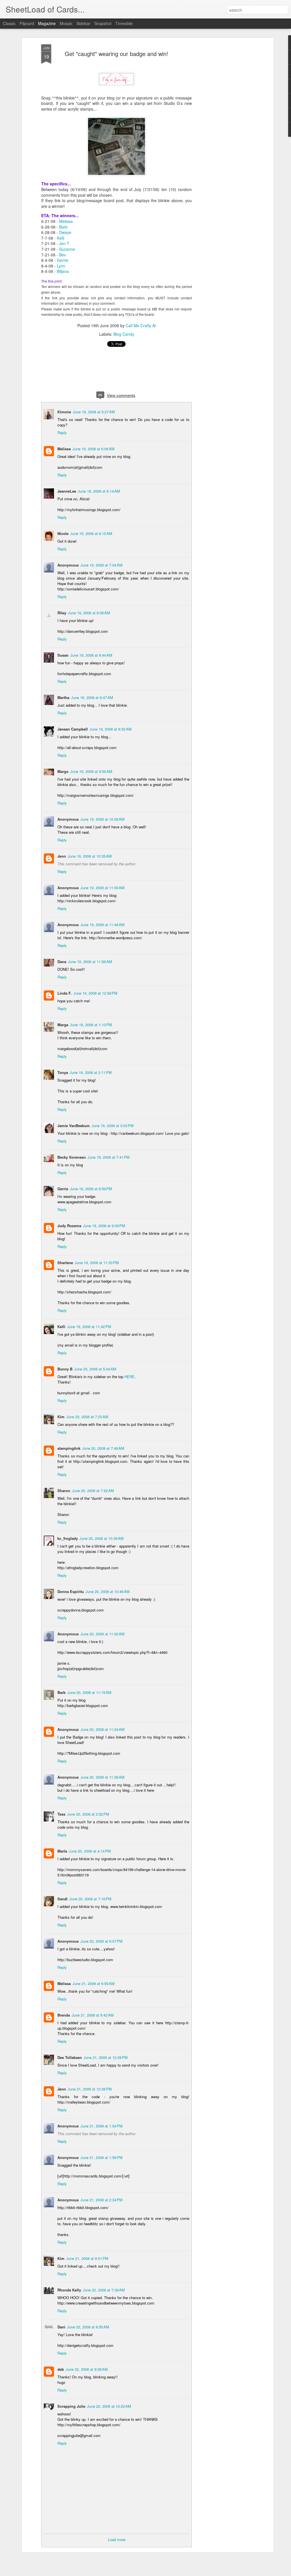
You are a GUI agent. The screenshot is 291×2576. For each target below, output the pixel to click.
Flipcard (27, 23)
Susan (63, 655)
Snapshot (103, 23)
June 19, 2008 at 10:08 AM (102, 819)
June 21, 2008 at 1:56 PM (101, 2157)
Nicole (63, 533)
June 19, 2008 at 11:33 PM (97, 1263)
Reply (62, 433)
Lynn (61, 266)
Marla (62, 1851)
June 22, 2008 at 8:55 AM (88, 2327)
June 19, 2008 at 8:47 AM (92, 697)
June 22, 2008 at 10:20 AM (109, 2406)
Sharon (64, 1491)
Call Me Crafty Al (141, 325)
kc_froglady (68, 1538)
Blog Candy (124, 334)
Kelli (61, 238)
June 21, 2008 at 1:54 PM (101, 2126)
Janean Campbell (73, 729)
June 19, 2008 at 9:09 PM (104, 1226)
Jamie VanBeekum (74, 1126)
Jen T (64, 243)
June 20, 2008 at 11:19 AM (89, 1692)
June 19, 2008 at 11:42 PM (89, 1327)
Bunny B (65, 1369)
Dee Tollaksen (70, 2057)
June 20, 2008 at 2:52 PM (88, 1814)
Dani (61, 2327)
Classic (9, 23)
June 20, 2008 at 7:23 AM (87, 1417)
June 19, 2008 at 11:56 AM (90, 962)
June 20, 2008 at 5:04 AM (95, 1369)
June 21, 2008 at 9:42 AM (93, 2015)
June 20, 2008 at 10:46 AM (108, 1591)
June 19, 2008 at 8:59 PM (91, 1189)
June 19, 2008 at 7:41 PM (109, 1157)
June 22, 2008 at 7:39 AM (104, 2290)
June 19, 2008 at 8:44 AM (91, 655)
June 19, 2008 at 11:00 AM (102, 888)
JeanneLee (67, 491)
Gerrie (63, 260)
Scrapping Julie (71, 2406)
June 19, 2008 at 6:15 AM (91, 533)
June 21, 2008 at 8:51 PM (87, 2258)
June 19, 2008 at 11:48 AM (102, 925)
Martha (63, 697)
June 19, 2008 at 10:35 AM (90, 856)
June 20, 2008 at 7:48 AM (103, 1448)
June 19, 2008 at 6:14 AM (99, 491)
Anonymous (68, 1729)
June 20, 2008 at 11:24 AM (102, 1729)
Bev (63, 255)
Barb (63, 227)
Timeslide (124, 23)
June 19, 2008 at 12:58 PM (95, 993)
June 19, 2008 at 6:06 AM (93, 449)
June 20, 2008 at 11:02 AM (102, 1634)
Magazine (47, 23)
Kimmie (64, 412)
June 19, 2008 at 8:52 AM (111, 729)
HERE (130, 1377)
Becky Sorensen (72, 1157)
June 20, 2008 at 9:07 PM (101, 1941)
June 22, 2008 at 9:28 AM (87, 2369)
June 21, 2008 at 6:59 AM (93, 1983)
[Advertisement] (223, 134)
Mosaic (66, 23)
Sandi (63, 1899)
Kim (61, 1417)
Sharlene (65, 1263)
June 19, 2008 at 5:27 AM (94, 412)
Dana (62, 962)
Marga (63, 1025)
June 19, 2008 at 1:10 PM (91, 1025)
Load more (117, 2539)
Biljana (63, 271)
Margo (63, 771)
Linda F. (65, 993)
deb (61, 2369)
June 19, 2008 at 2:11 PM (91, 1072)
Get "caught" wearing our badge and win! (117, 54)
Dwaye (65, 232)
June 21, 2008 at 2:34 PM (101, 2200)
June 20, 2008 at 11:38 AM (102, 1777)
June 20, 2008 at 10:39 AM (102, 1538)
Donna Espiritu (71, 1591)
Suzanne (67, 249)
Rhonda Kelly (69, 2290)
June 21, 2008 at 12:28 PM (106, 2057)
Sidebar (83, 23)
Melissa (66, 221)
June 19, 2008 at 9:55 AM (91, 771)
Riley (62, 613)
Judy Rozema (69, 1226)
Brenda (64, 2015)
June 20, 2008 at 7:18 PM (90, 1899)
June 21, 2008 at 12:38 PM (90, 2089)
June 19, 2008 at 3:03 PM (113, 1126)
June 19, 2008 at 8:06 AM (89, 613)
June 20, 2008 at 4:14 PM (90, 1851)
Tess (61, 1814)
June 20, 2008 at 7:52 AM (93, 1491)
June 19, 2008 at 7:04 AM (101, 565)
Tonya (63, 1072)
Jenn (62, 856)
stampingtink (69, 1448)
